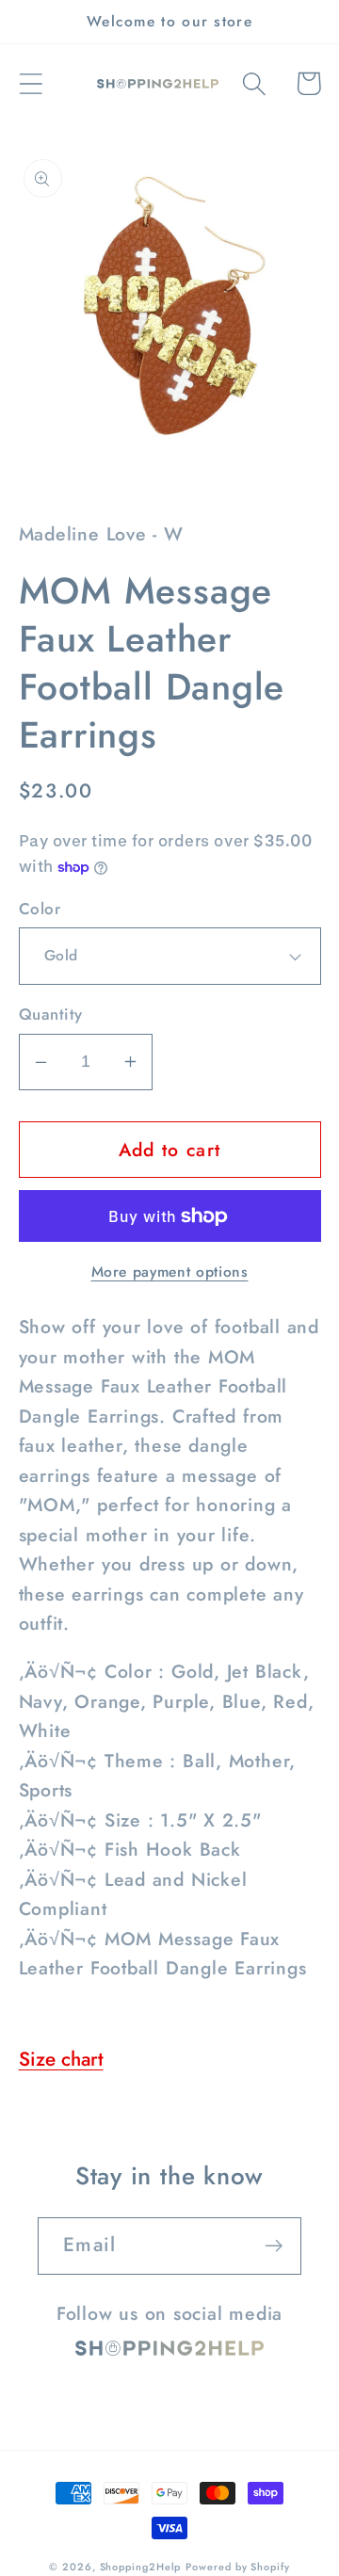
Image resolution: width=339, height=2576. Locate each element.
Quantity (51, 1014)
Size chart (61, 2059)
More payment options (170, 1272)
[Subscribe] (274, 2246)
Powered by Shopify (237, 2567)
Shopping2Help (141, 2567)
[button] (31, 83)
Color (40, 909)
